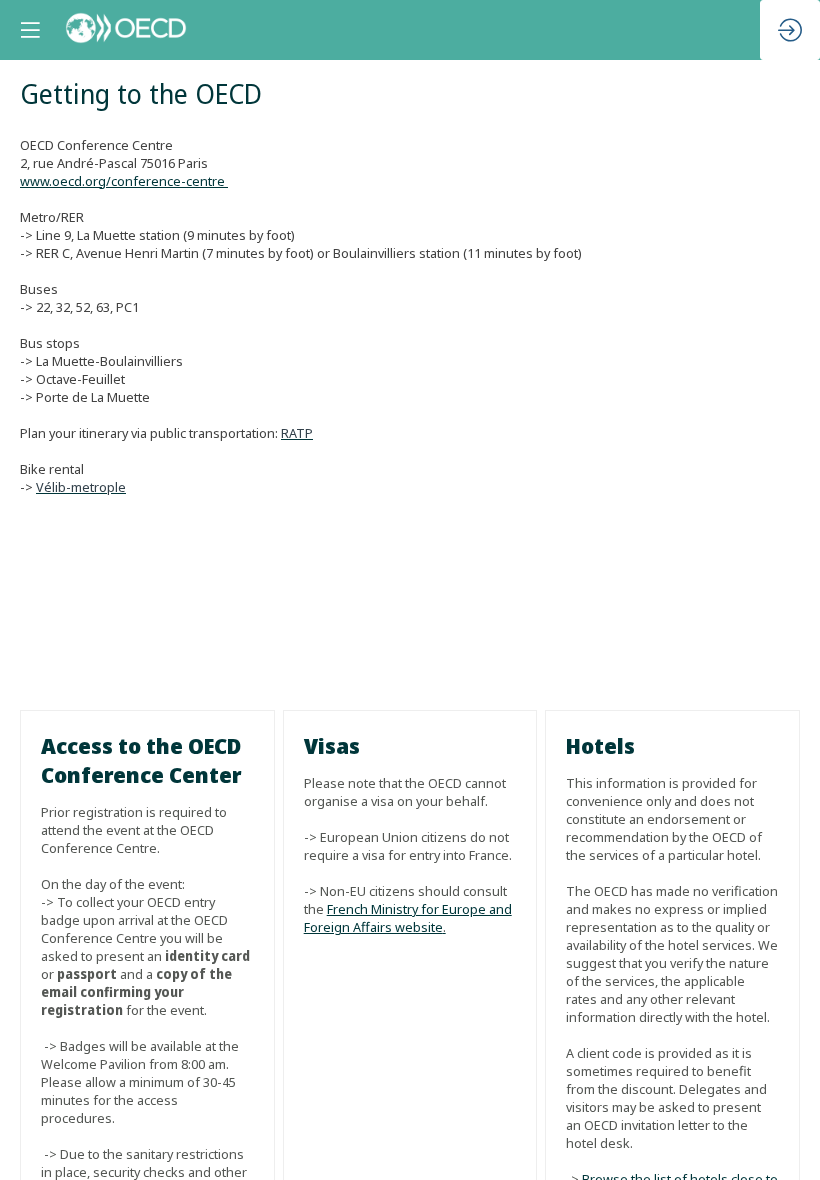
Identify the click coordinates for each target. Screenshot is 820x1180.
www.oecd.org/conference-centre (124, 181)
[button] (30, 30)
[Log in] (790, 30)
